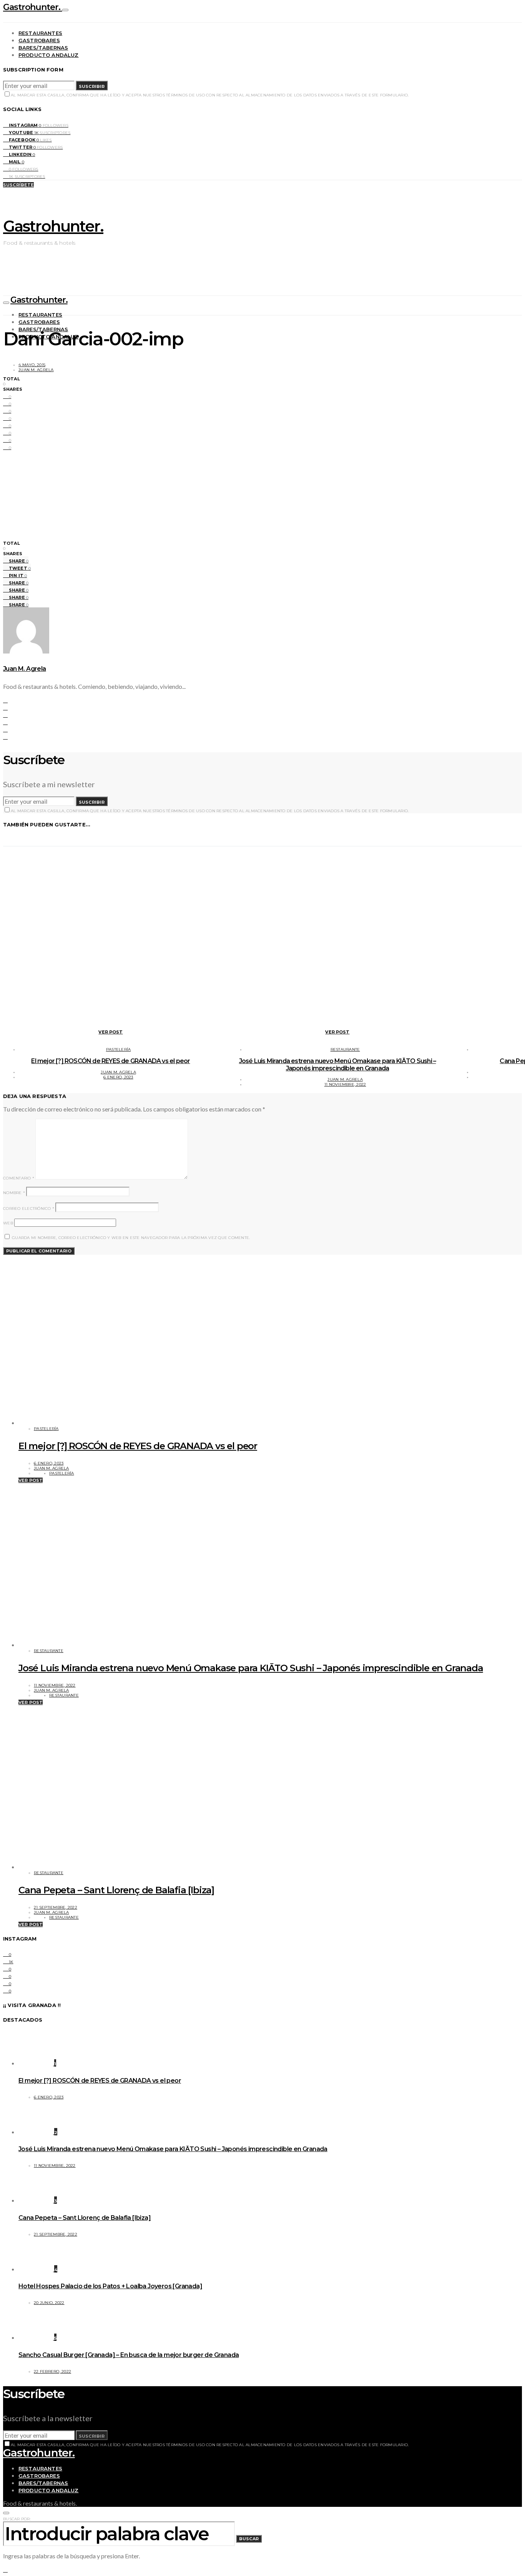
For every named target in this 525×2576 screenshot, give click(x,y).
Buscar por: (17, 2519)
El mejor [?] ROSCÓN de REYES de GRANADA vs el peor (110, 1061)
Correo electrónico (29, 1208)
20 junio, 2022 (49, 2303)
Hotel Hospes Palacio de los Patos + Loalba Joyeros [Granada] (110, 2286)
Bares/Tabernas (43, 48)
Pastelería (119, 1049)
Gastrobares (39, 40)
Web (8, 1223)
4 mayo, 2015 (32, 365)
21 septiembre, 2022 (56, 1907)
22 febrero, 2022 (52, 2371)
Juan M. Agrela (36, 370)
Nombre (14, 1193)
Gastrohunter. (33, 7)
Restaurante (345, 1049)
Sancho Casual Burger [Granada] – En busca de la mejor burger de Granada (129, 2355)
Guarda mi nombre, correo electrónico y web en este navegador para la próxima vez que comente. (131, 1238)
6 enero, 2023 (118, 1077)
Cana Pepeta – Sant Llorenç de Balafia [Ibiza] (116, 1890)
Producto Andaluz (49, 55)
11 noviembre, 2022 (345, 1084)
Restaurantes (40, 33)
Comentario (19, 1178)
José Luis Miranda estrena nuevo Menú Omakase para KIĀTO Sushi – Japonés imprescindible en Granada (338, 1065)
